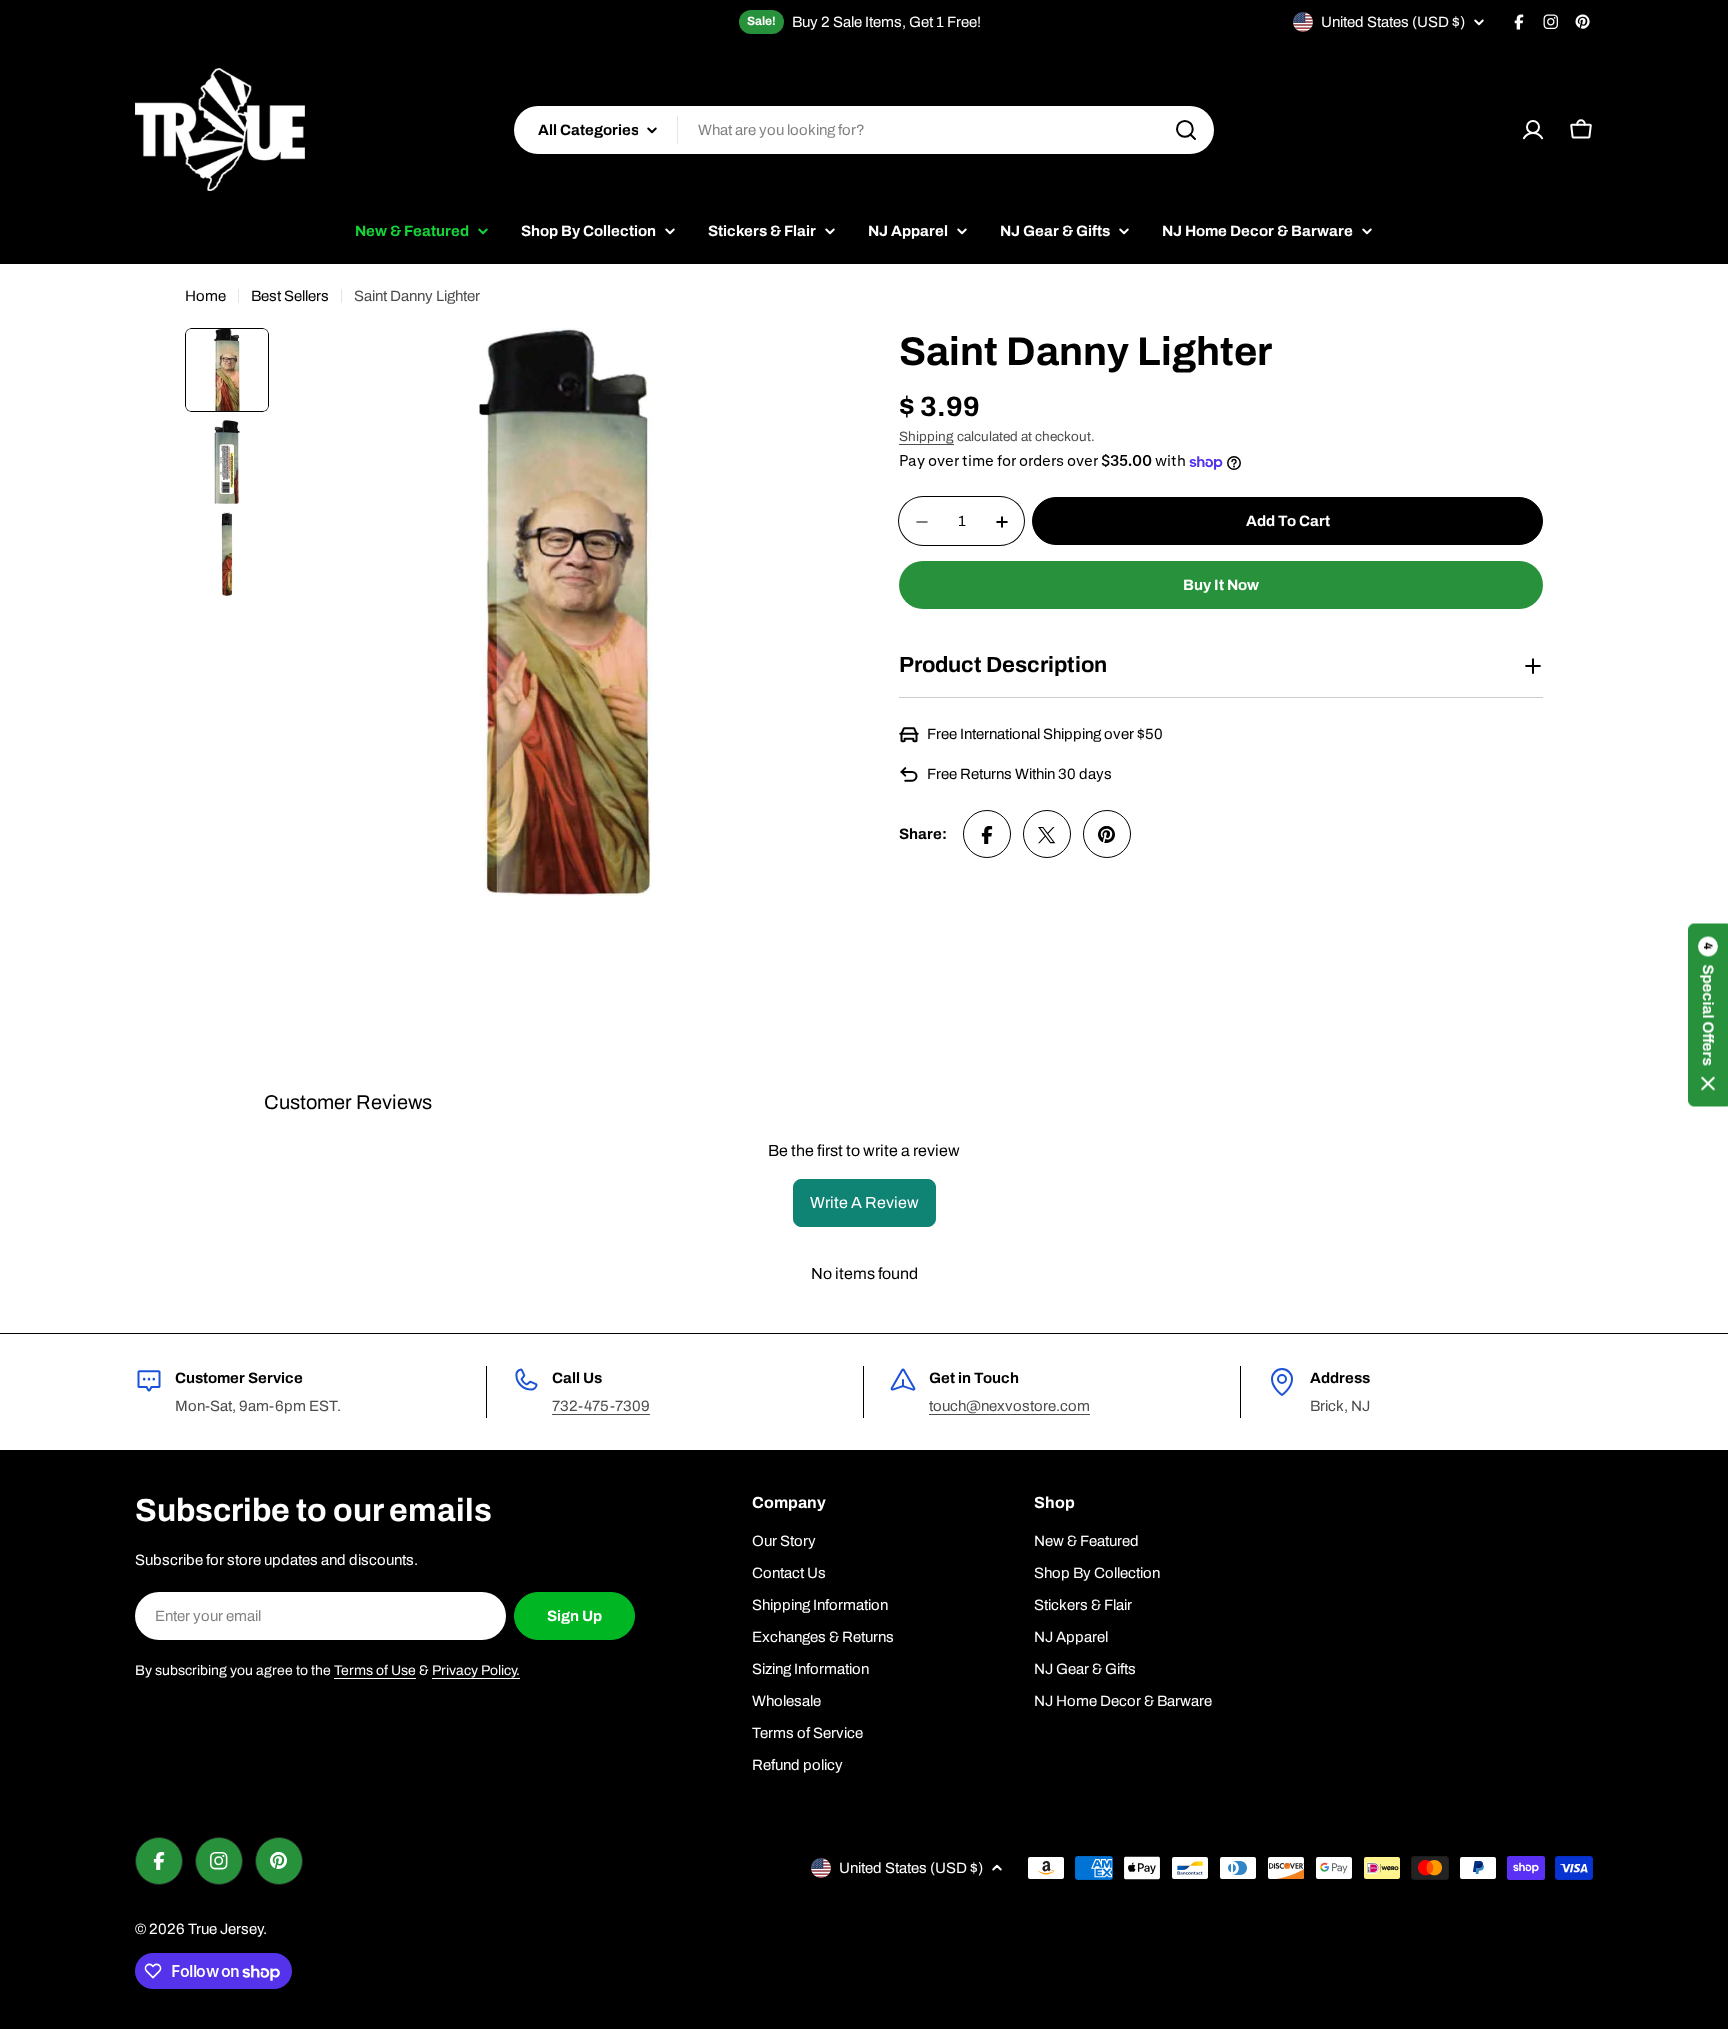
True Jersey (225, 1929)
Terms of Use (375, 1670)
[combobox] (864, 130)
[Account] (1533, 130)
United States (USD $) (1393, 22)
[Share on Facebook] (987, 835)
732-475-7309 (601, 1406)
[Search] (1186, 130)
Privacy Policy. (476, 1670)
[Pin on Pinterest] (1107, 835)
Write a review (864, 1202)
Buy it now (1221, 586)
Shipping (926, 436)
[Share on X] (1047, 835)
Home (205, 296)
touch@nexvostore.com (1009, 1406)
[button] (1708, 1014)
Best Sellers (290, 296)
